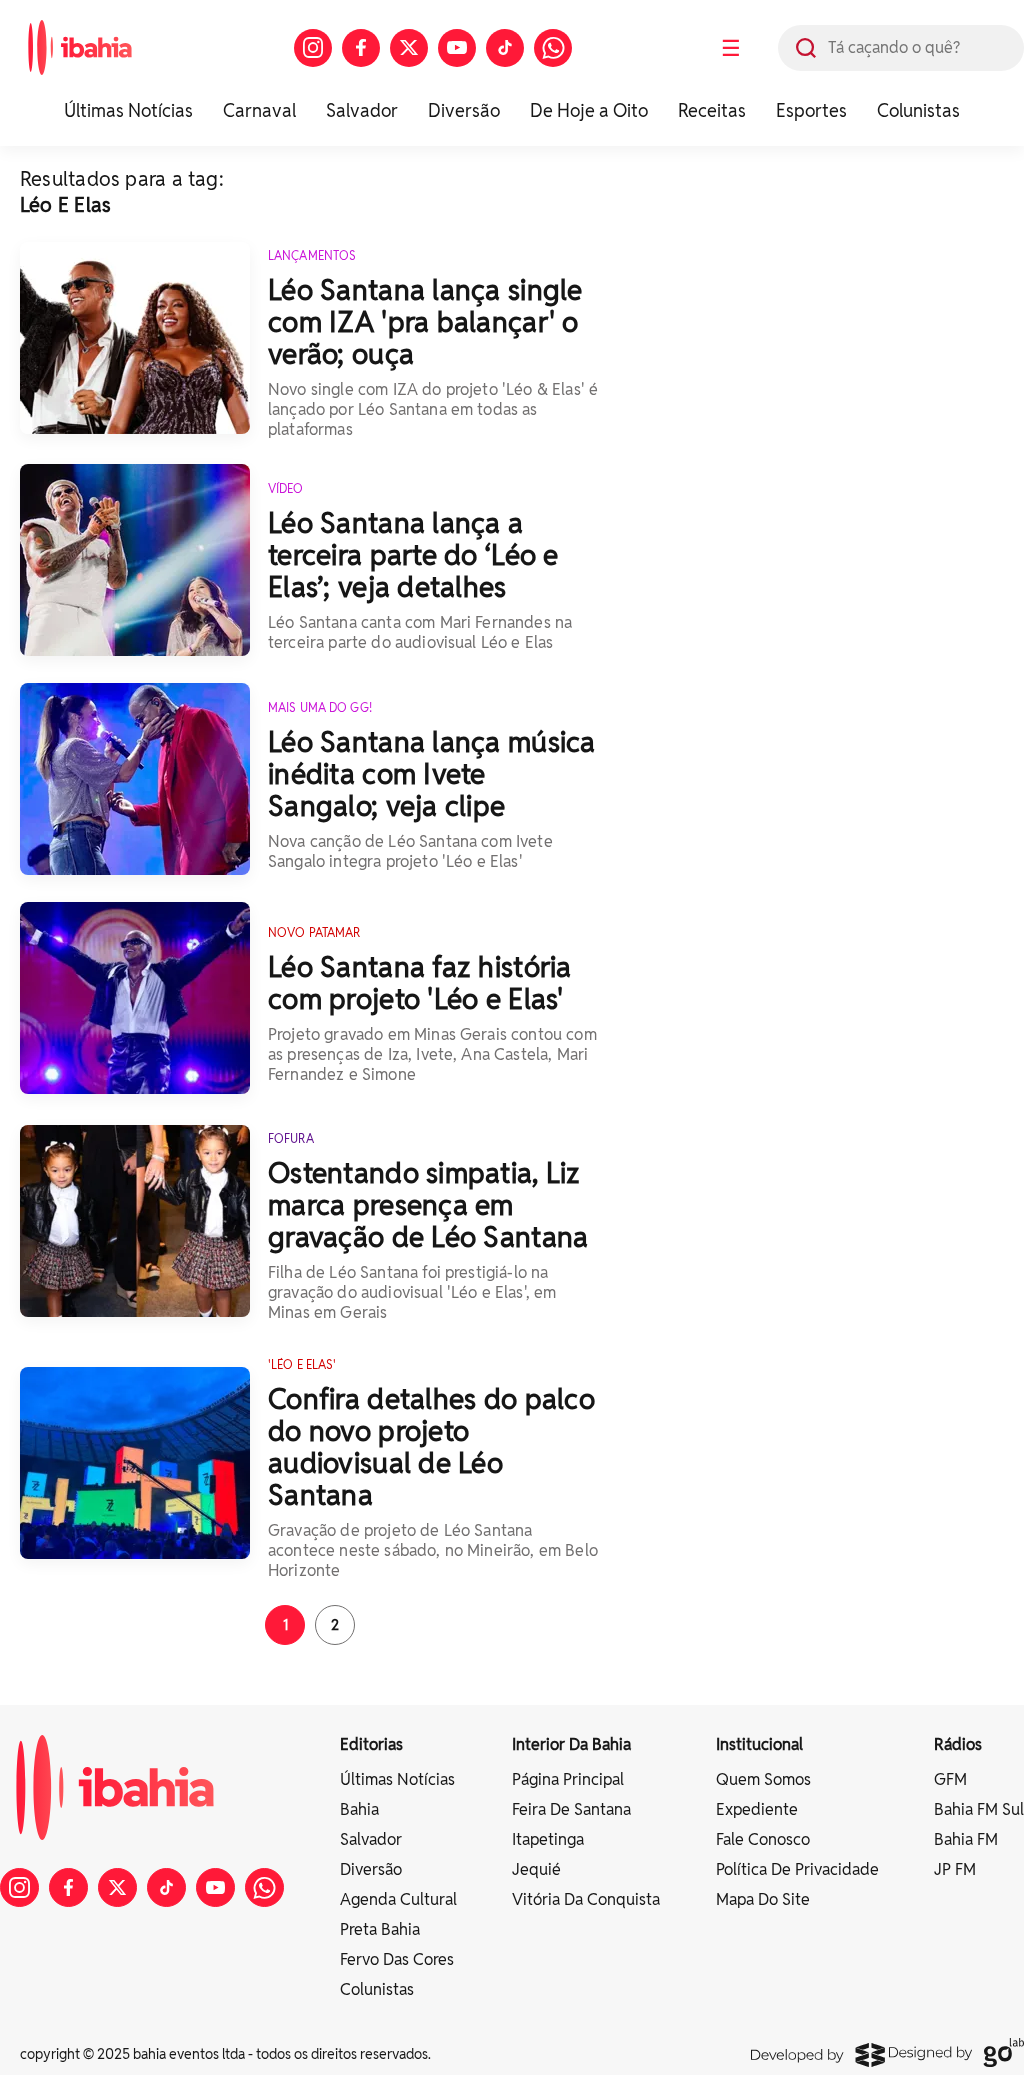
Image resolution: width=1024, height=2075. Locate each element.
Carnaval (259, 110)
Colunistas (918, 110)
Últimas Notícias (128, 110)
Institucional (759, 1744)
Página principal (568, 1779)
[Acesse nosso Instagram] (313, 48)
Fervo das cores (397, 1959)
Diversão (464, 110)
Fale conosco (763, 1839)
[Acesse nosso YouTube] (457, 48)
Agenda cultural (398, 1899)
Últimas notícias (397, 1779)
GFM (950, 1779)
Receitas (712, 110)
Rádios (958, 1744)
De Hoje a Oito (589, 110)
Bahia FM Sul (979, 1809)
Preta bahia (380, 1929)
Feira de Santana (571, 1809)
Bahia (359, 1809)
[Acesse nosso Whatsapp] (553, 48)
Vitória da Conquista (586, 1899)
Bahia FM (966, 1839)
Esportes (811, 110)
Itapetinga (548, 1839)
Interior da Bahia (571, 1744)
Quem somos (763, 1779)
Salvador (362, 110)
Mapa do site (763, 1899)
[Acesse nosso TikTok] (505, 48)
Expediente (757, 1809)
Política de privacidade (797, 1869)
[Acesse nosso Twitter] (409, 48)
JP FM (955, 1869)
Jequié (536, 1869)
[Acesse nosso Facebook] (361, 48)
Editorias (371, 1744)
